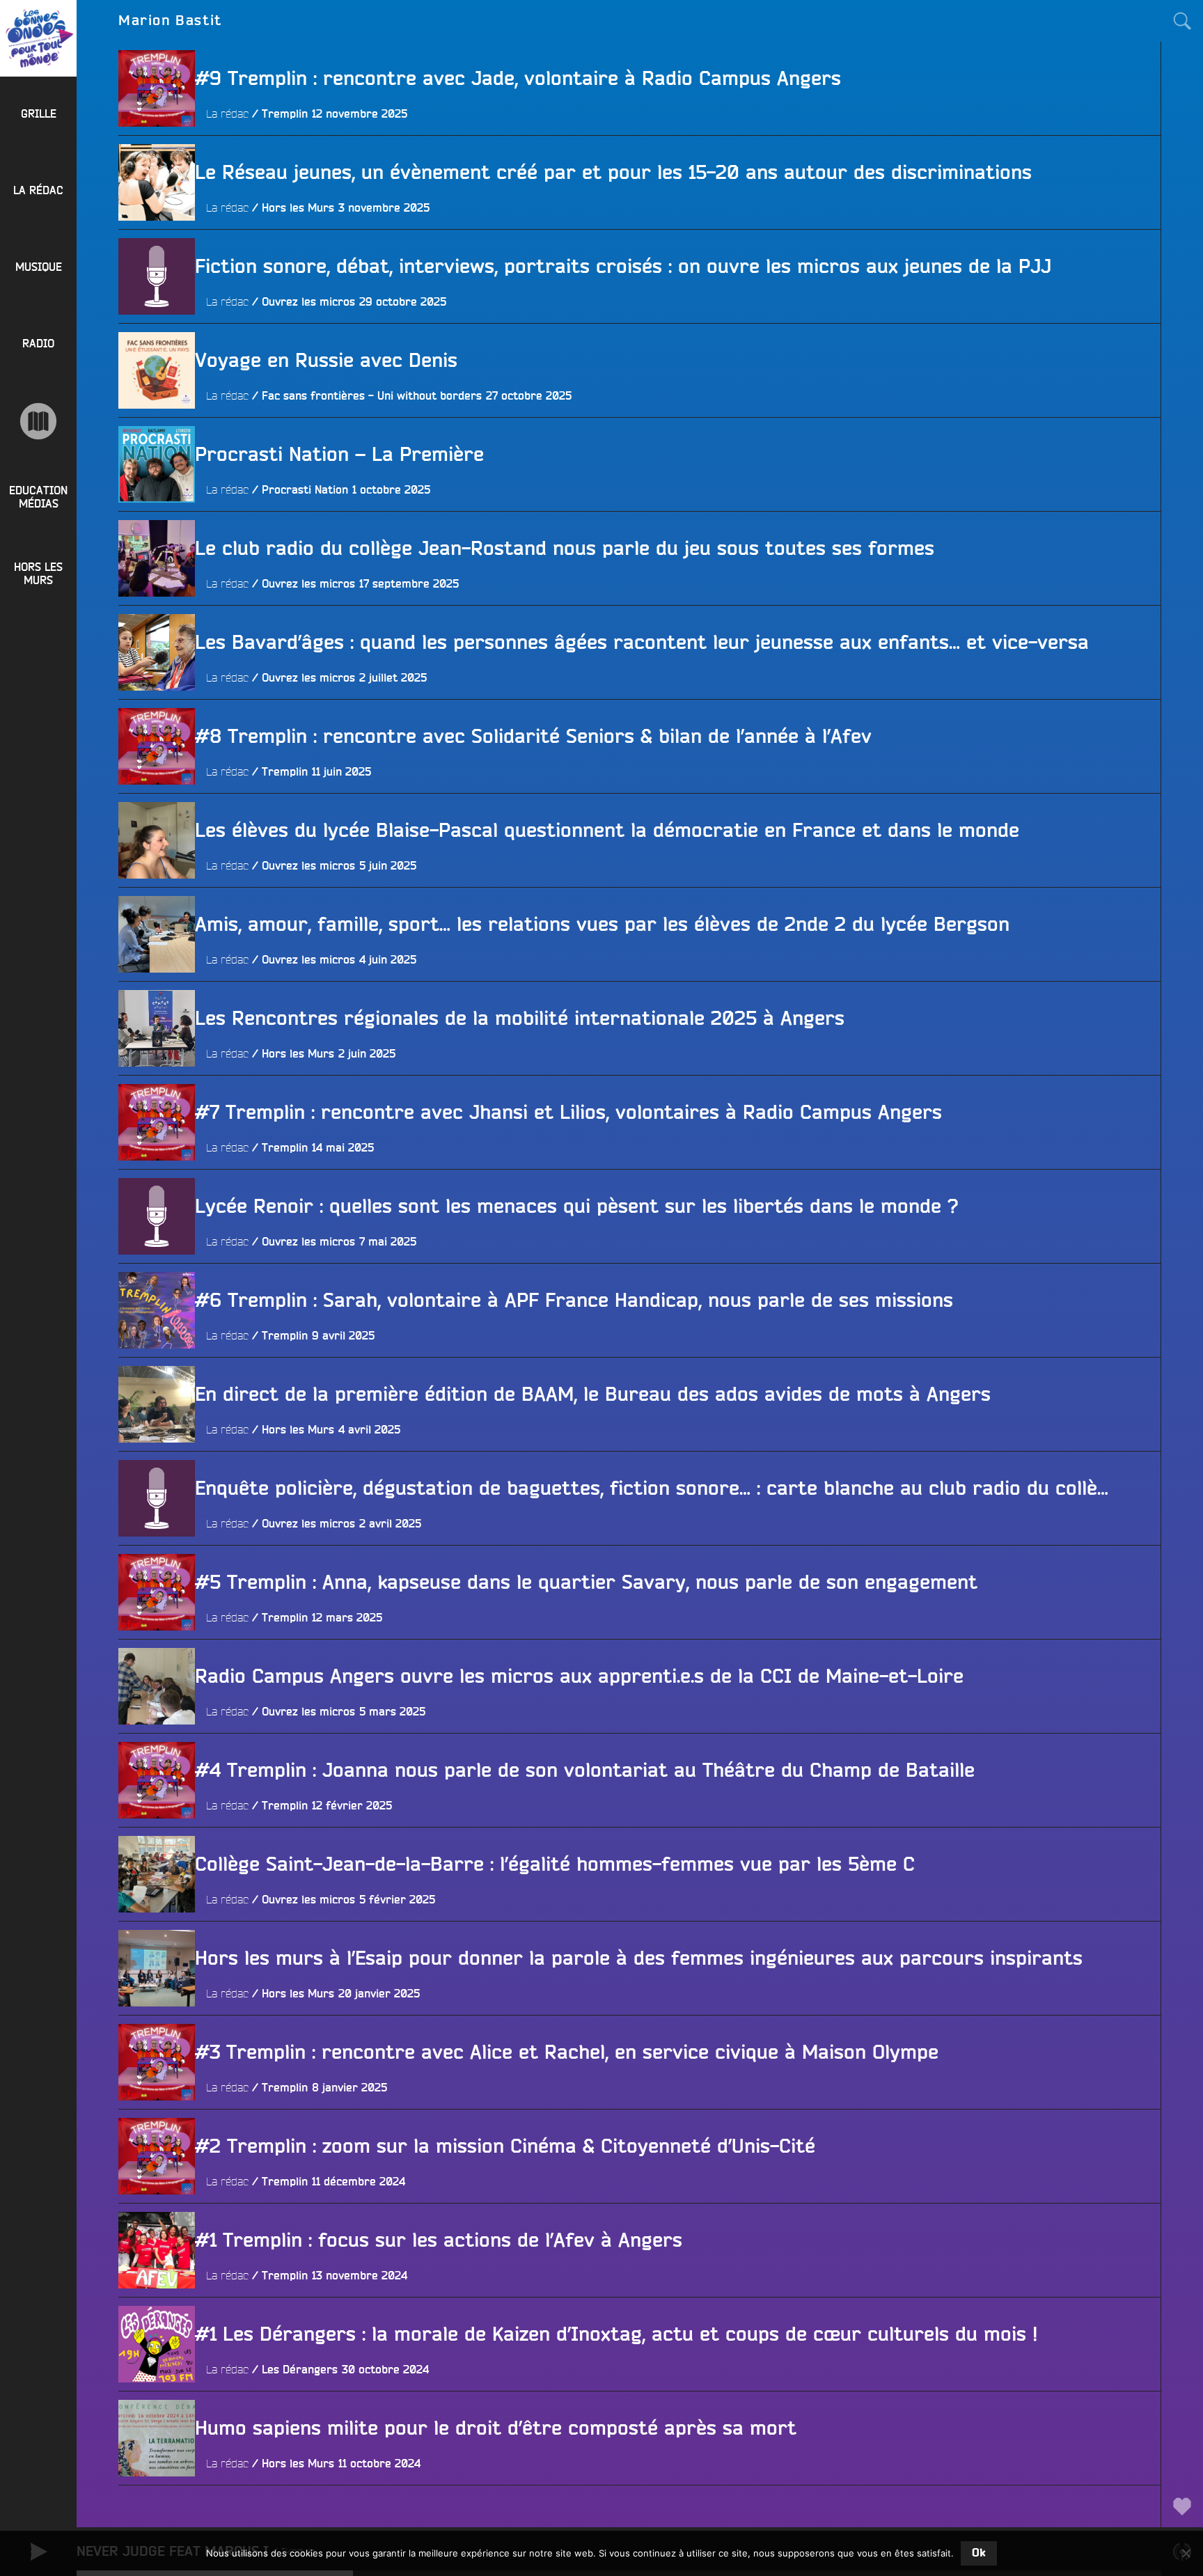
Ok (979, 2553)
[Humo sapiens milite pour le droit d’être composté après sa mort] (157, 2515)
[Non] (1186, 2553)
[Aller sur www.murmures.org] (38, 421)
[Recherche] (1182, 21)
